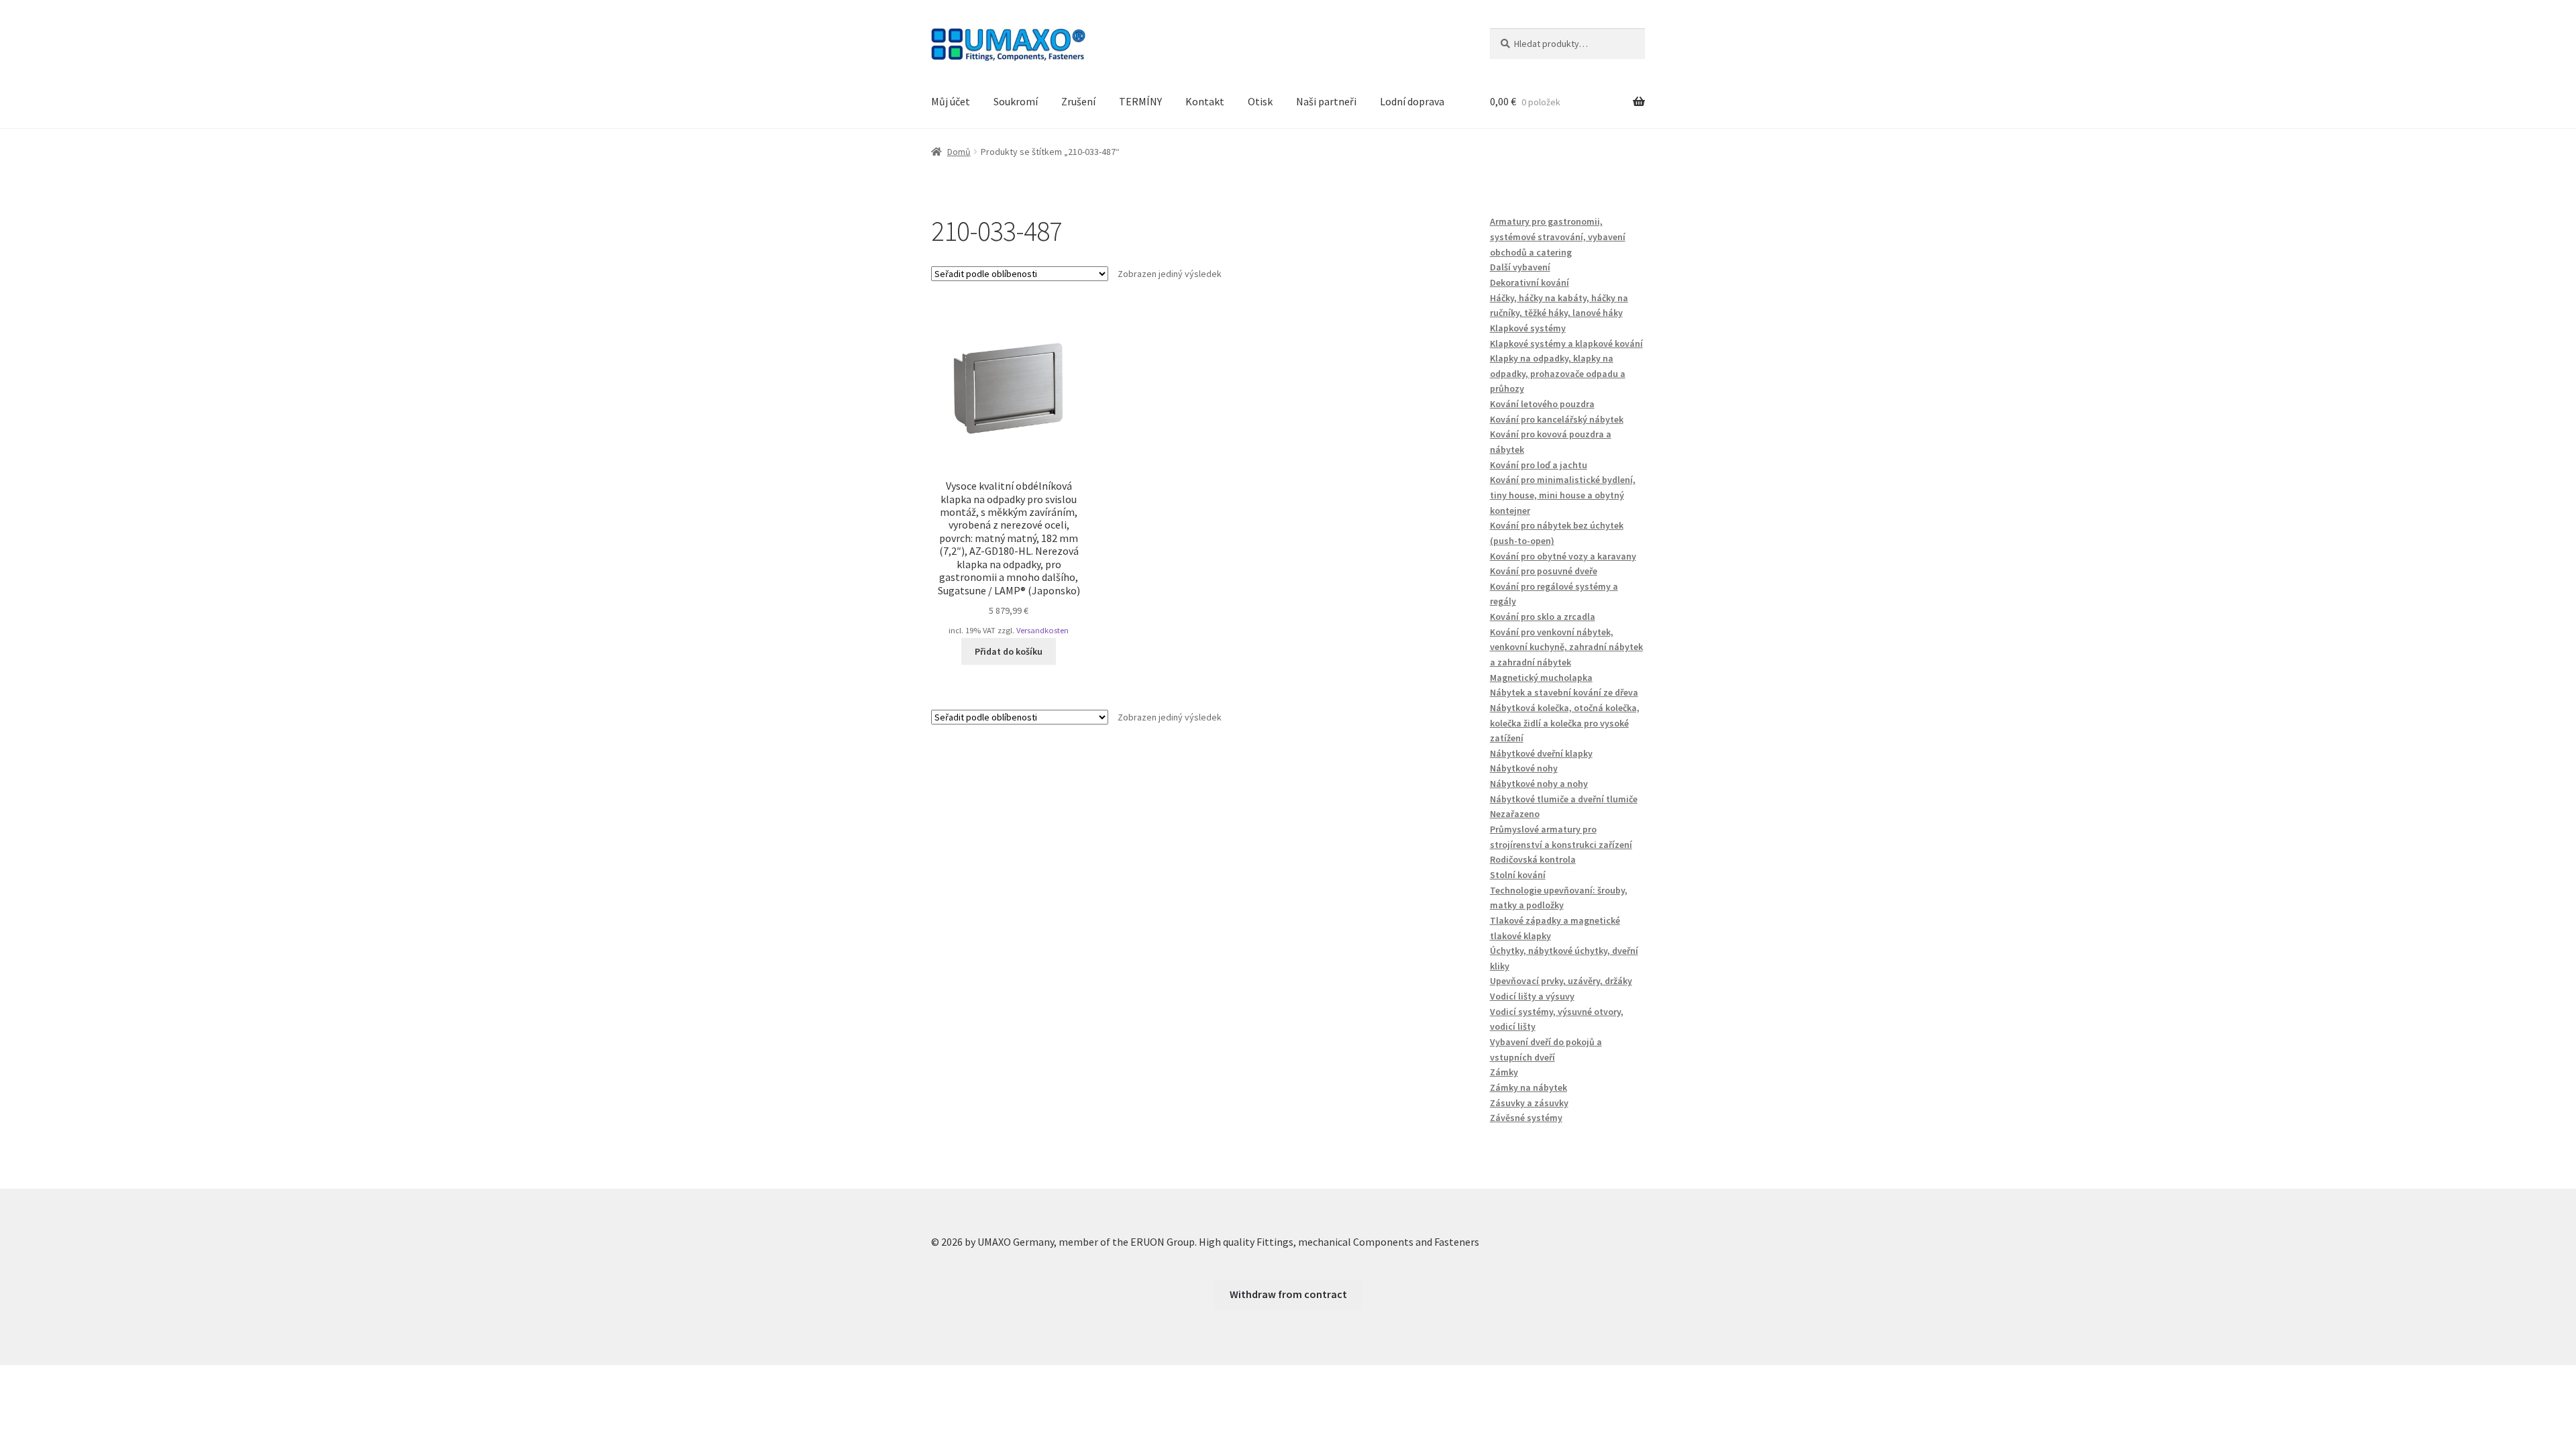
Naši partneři (1326, 101)
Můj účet (951, 101)
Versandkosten (1042, 630)
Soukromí (1016, 101)
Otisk (1260, 101)
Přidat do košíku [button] (1009, 651)
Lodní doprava (1412, 101)
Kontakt (1205, 101)
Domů (959, 152)
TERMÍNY (1140, 101)
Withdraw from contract (1288, 1294)
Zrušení (1078, 101)
